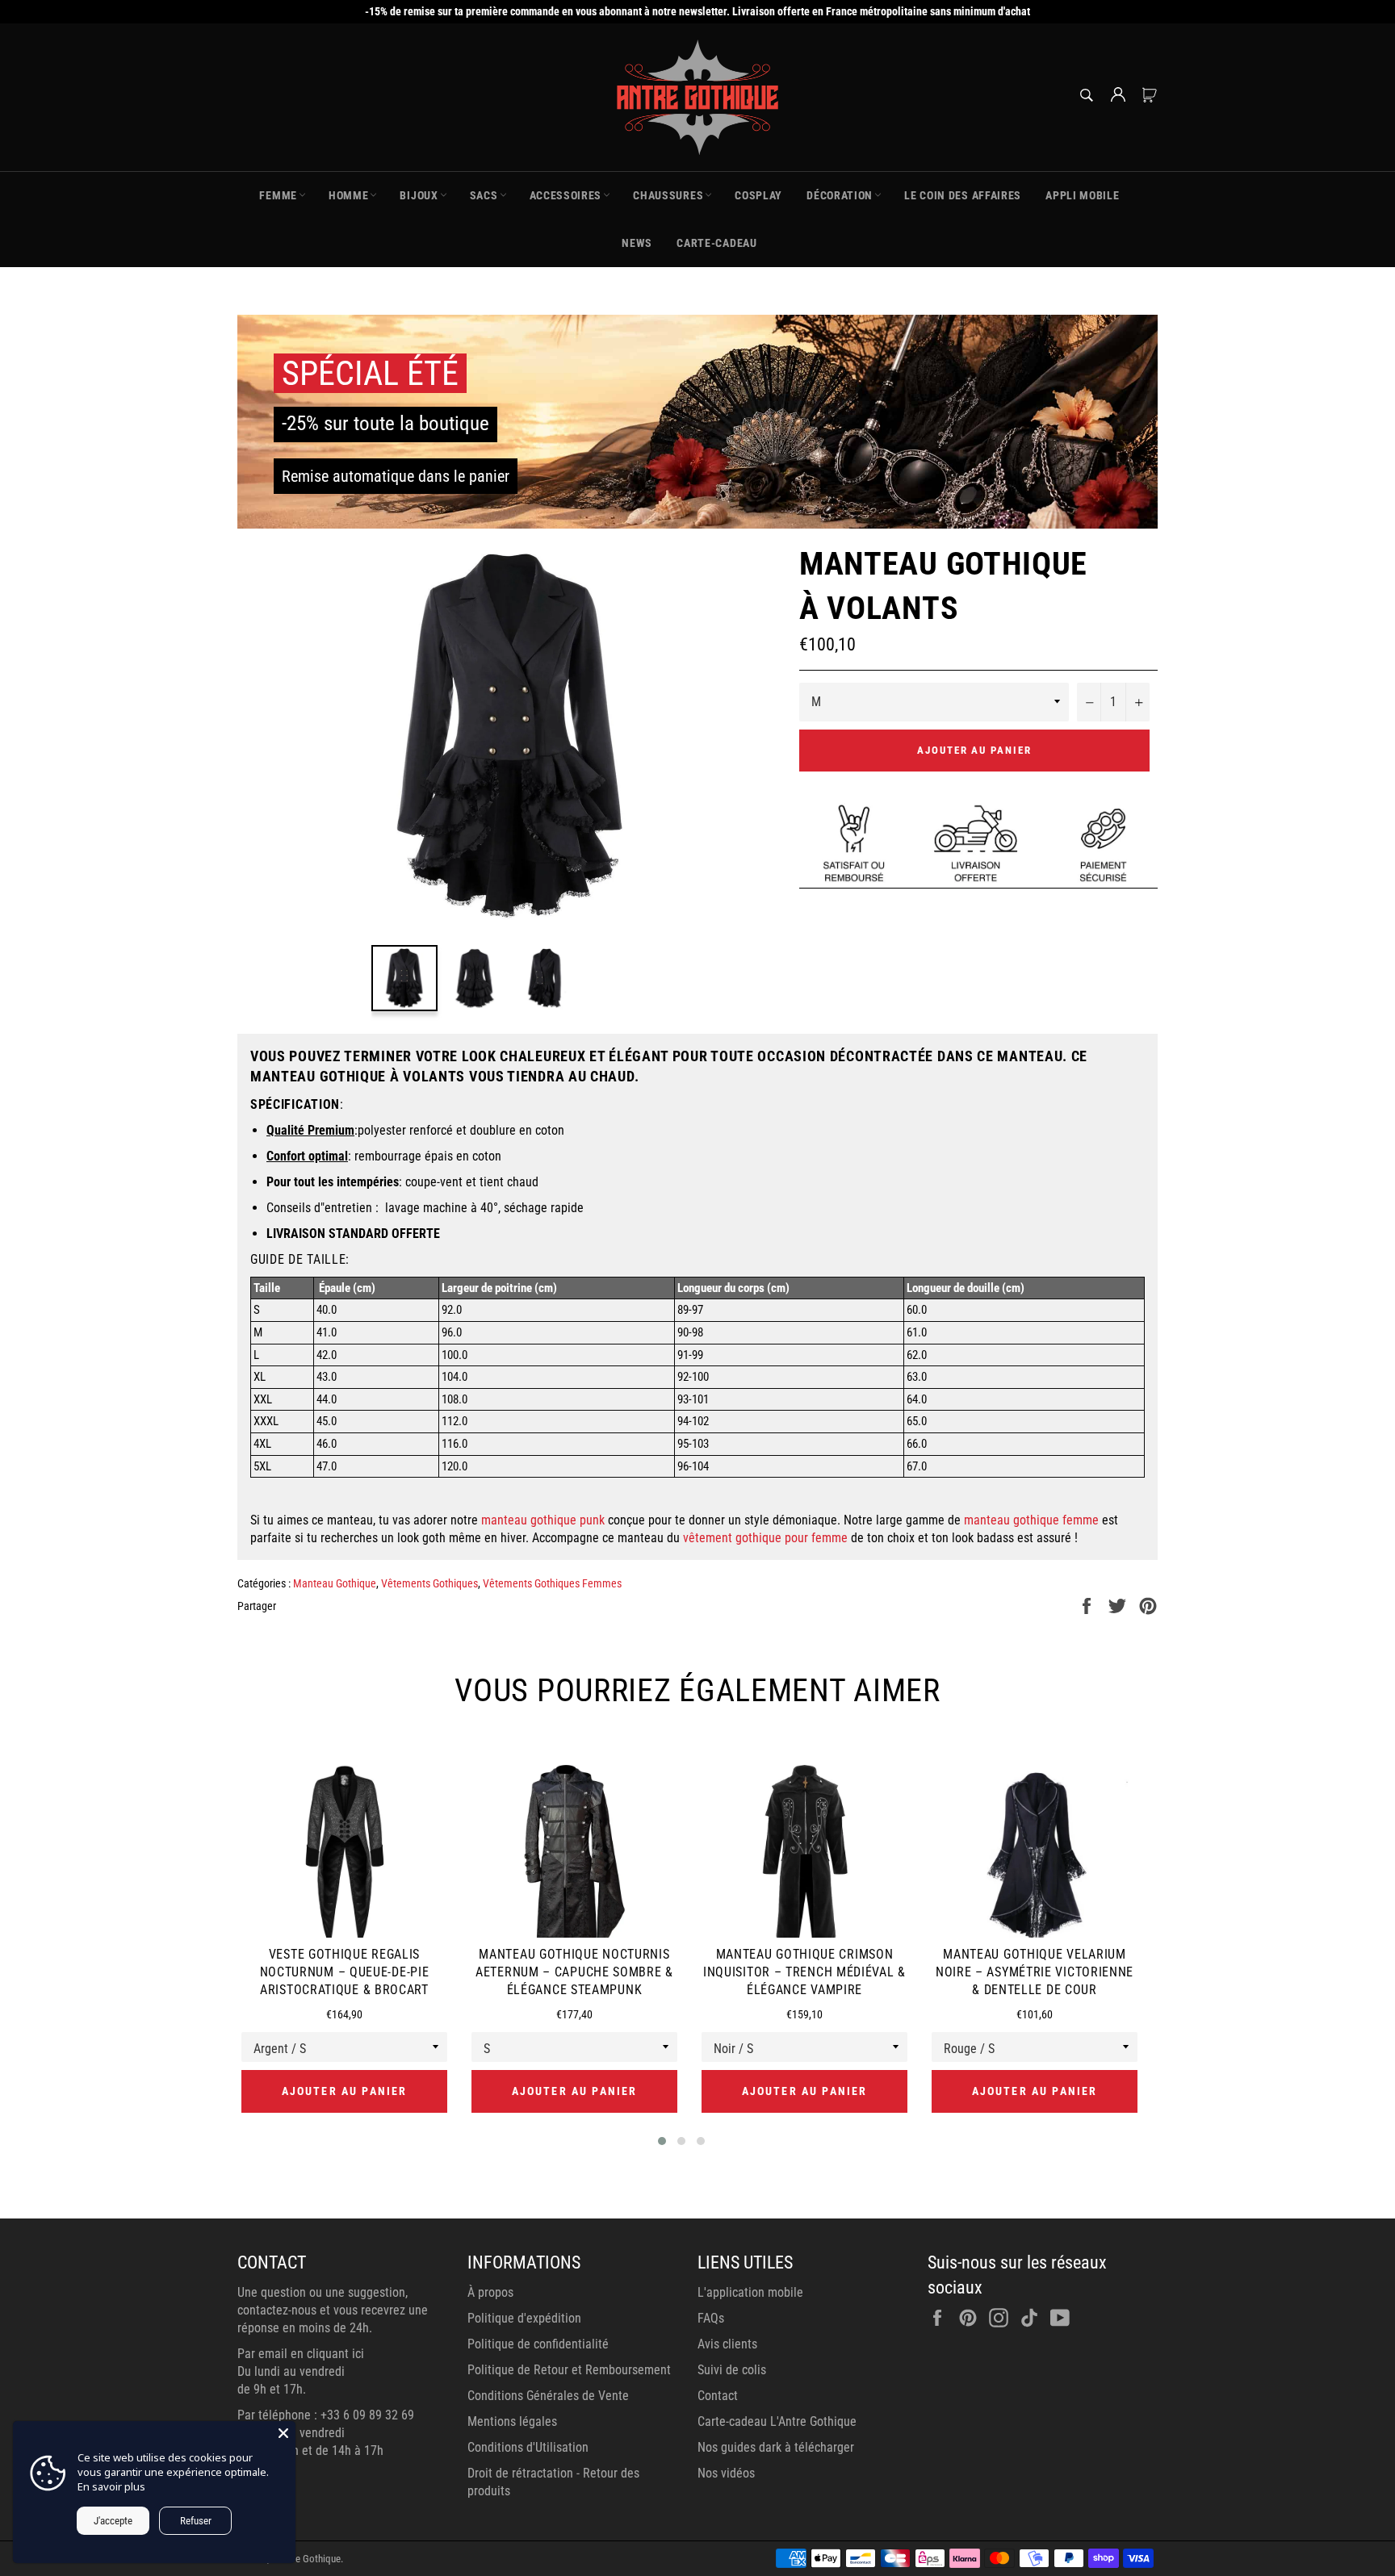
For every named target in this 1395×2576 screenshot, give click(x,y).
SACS (484, 195)
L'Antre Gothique (306, 2559)
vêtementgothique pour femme (765, 1538)
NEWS (637, 243)
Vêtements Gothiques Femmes (552, 1583)
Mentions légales (512, 2421)
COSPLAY (758, 195)
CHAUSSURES (668, 195)
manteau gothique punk (543, 1520)
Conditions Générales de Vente (548, 2396)
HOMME (349, 195)
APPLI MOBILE (1082, 195)
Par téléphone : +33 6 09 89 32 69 (326, 2415)
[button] (662, 2141)
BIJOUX (419, 195)
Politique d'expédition (524, 2318)
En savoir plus (111, 2486)
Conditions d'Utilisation (528, 2447)
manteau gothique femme (1031, 1520)
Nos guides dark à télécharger (776, 2447)
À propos (490, 2292)
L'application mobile (750, 2292)
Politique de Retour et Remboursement (569, 2370)
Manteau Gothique (335, 1583)
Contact (718, 2396)
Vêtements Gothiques (429, 1583)
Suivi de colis (732, 2370)
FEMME (278, 195)
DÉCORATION (840, 195)
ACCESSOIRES (566, 195)
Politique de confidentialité (538, 2344)
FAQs (711, 2318)
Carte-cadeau (716, 243)
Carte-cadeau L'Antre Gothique (777, 2421)
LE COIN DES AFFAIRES (963, 195)
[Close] (283, 2433)
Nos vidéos (726, 2473)
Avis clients (727, 2344)
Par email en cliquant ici (301, 2354)
